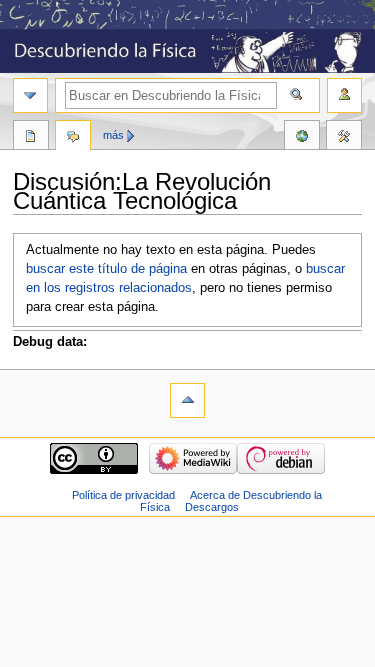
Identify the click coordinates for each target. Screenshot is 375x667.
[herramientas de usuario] (344, 95)
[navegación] (30, 95)
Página (31, 137)
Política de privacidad (123, 495)
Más (113, 135)
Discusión (73, 137)
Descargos (212, 507)
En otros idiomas (302, 137)
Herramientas (344, 137)
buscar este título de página (106, 269)
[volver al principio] (187, 400)
